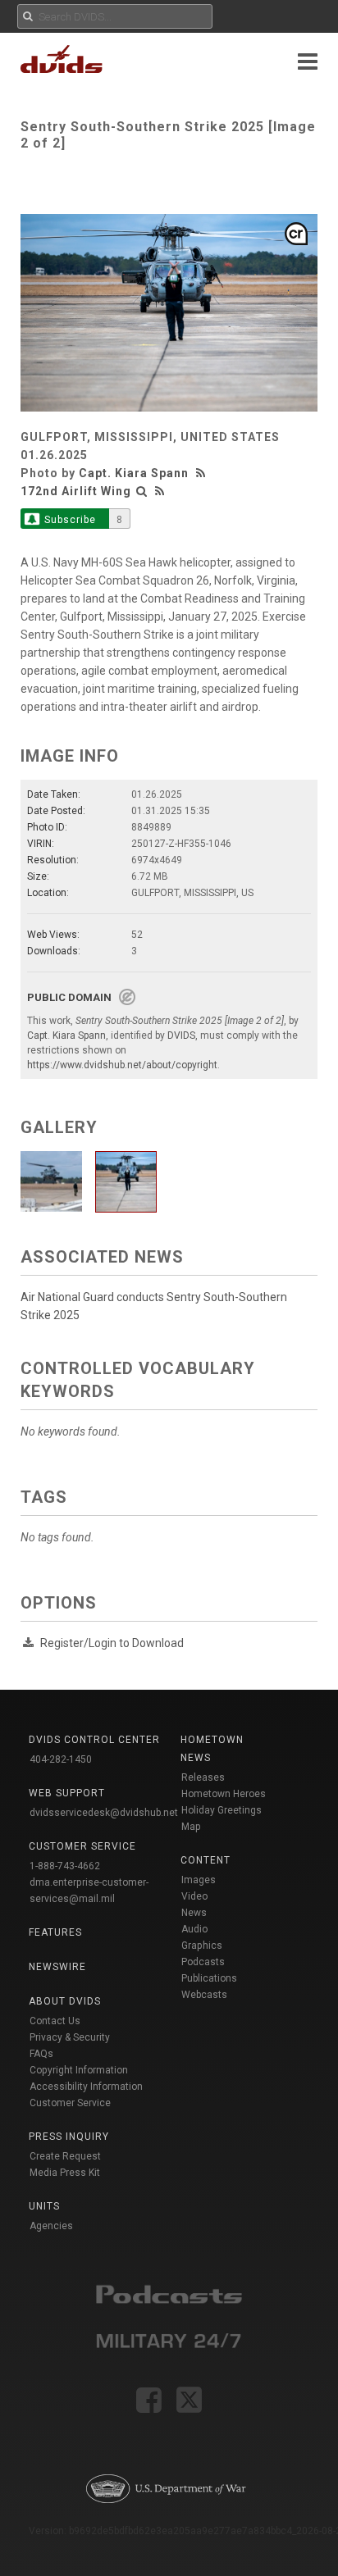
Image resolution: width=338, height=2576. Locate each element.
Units (44, 2206)
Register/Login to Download (112, 1643)
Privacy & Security (70, 2037)
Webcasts (204, 1995)
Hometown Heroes (224, 1794)
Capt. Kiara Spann (134, 473)
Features (55, 1932)
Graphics (202, 1946)
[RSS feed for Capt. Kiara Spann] (203, 473)
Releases (203, 1777)
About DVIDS (65, 2001)
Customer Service (70, 2103)
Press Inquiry (69, 2137)
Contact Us (55, 2021)
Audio (194, 1929)
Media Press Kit (65, 2173)
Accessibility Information (86, 2087)
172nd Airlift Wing (76, 491)
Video (194, 1896)
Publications (209, 1978)
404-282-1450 (61, 1759)
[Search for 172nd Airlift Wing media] (142, 491)
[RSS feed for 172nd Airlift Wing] (160, 491)
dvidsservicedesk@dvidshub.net (104, 1813)
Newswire (57, 1967)
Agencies (51, 2226)
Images (199, 1880)
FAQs (41, 2054)
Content (206, 1860)
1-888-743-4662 (65, 1866)
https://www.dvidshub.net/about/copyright (122, 1065)
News (194, 1913)
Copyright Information (79, 2070)
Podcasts (203, 1962)
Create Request (65, 2156)
